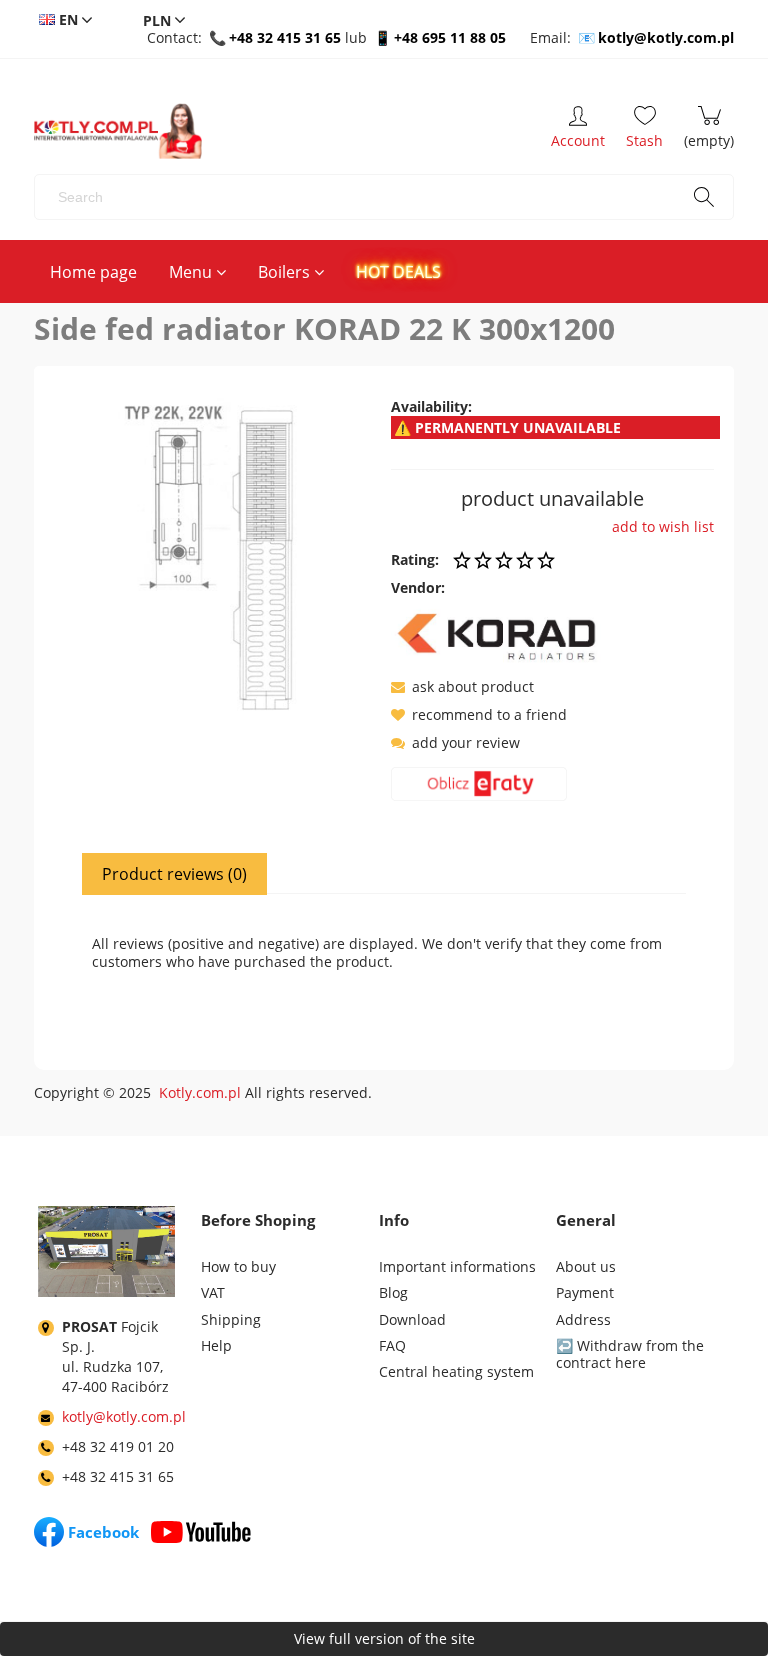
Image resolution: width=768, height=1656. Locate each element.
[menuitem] (93, 272)
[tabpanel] (384, 966)
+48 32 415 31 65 (285, 37)
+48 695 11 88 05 (450, 37)
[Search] (704, 197)
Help (216, 1345)
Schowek (644, 131)
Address (583, 1319)
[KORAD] (503, 635)
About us (586, 1266)
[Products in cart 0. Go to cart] (709, 131)
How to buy (238, 1266)
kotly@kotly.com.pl (666, 37)
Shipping (231, 1319)
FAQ (392, 1345)
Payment (585, 1292)
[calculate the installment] (479, 788)
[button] (462, 686)
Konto (578, 131)
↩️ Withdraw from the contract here (630, 1354)
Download (412, 1319)
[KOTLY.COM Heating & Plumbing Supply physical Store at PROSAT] (106, 1255)
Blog (393, 1292)
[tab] (175, 874)
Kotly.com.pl (200, 1092)
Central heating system (456, 1371)
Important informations (457, 1266)
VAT (213, 1292)
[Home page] (118, 131)
